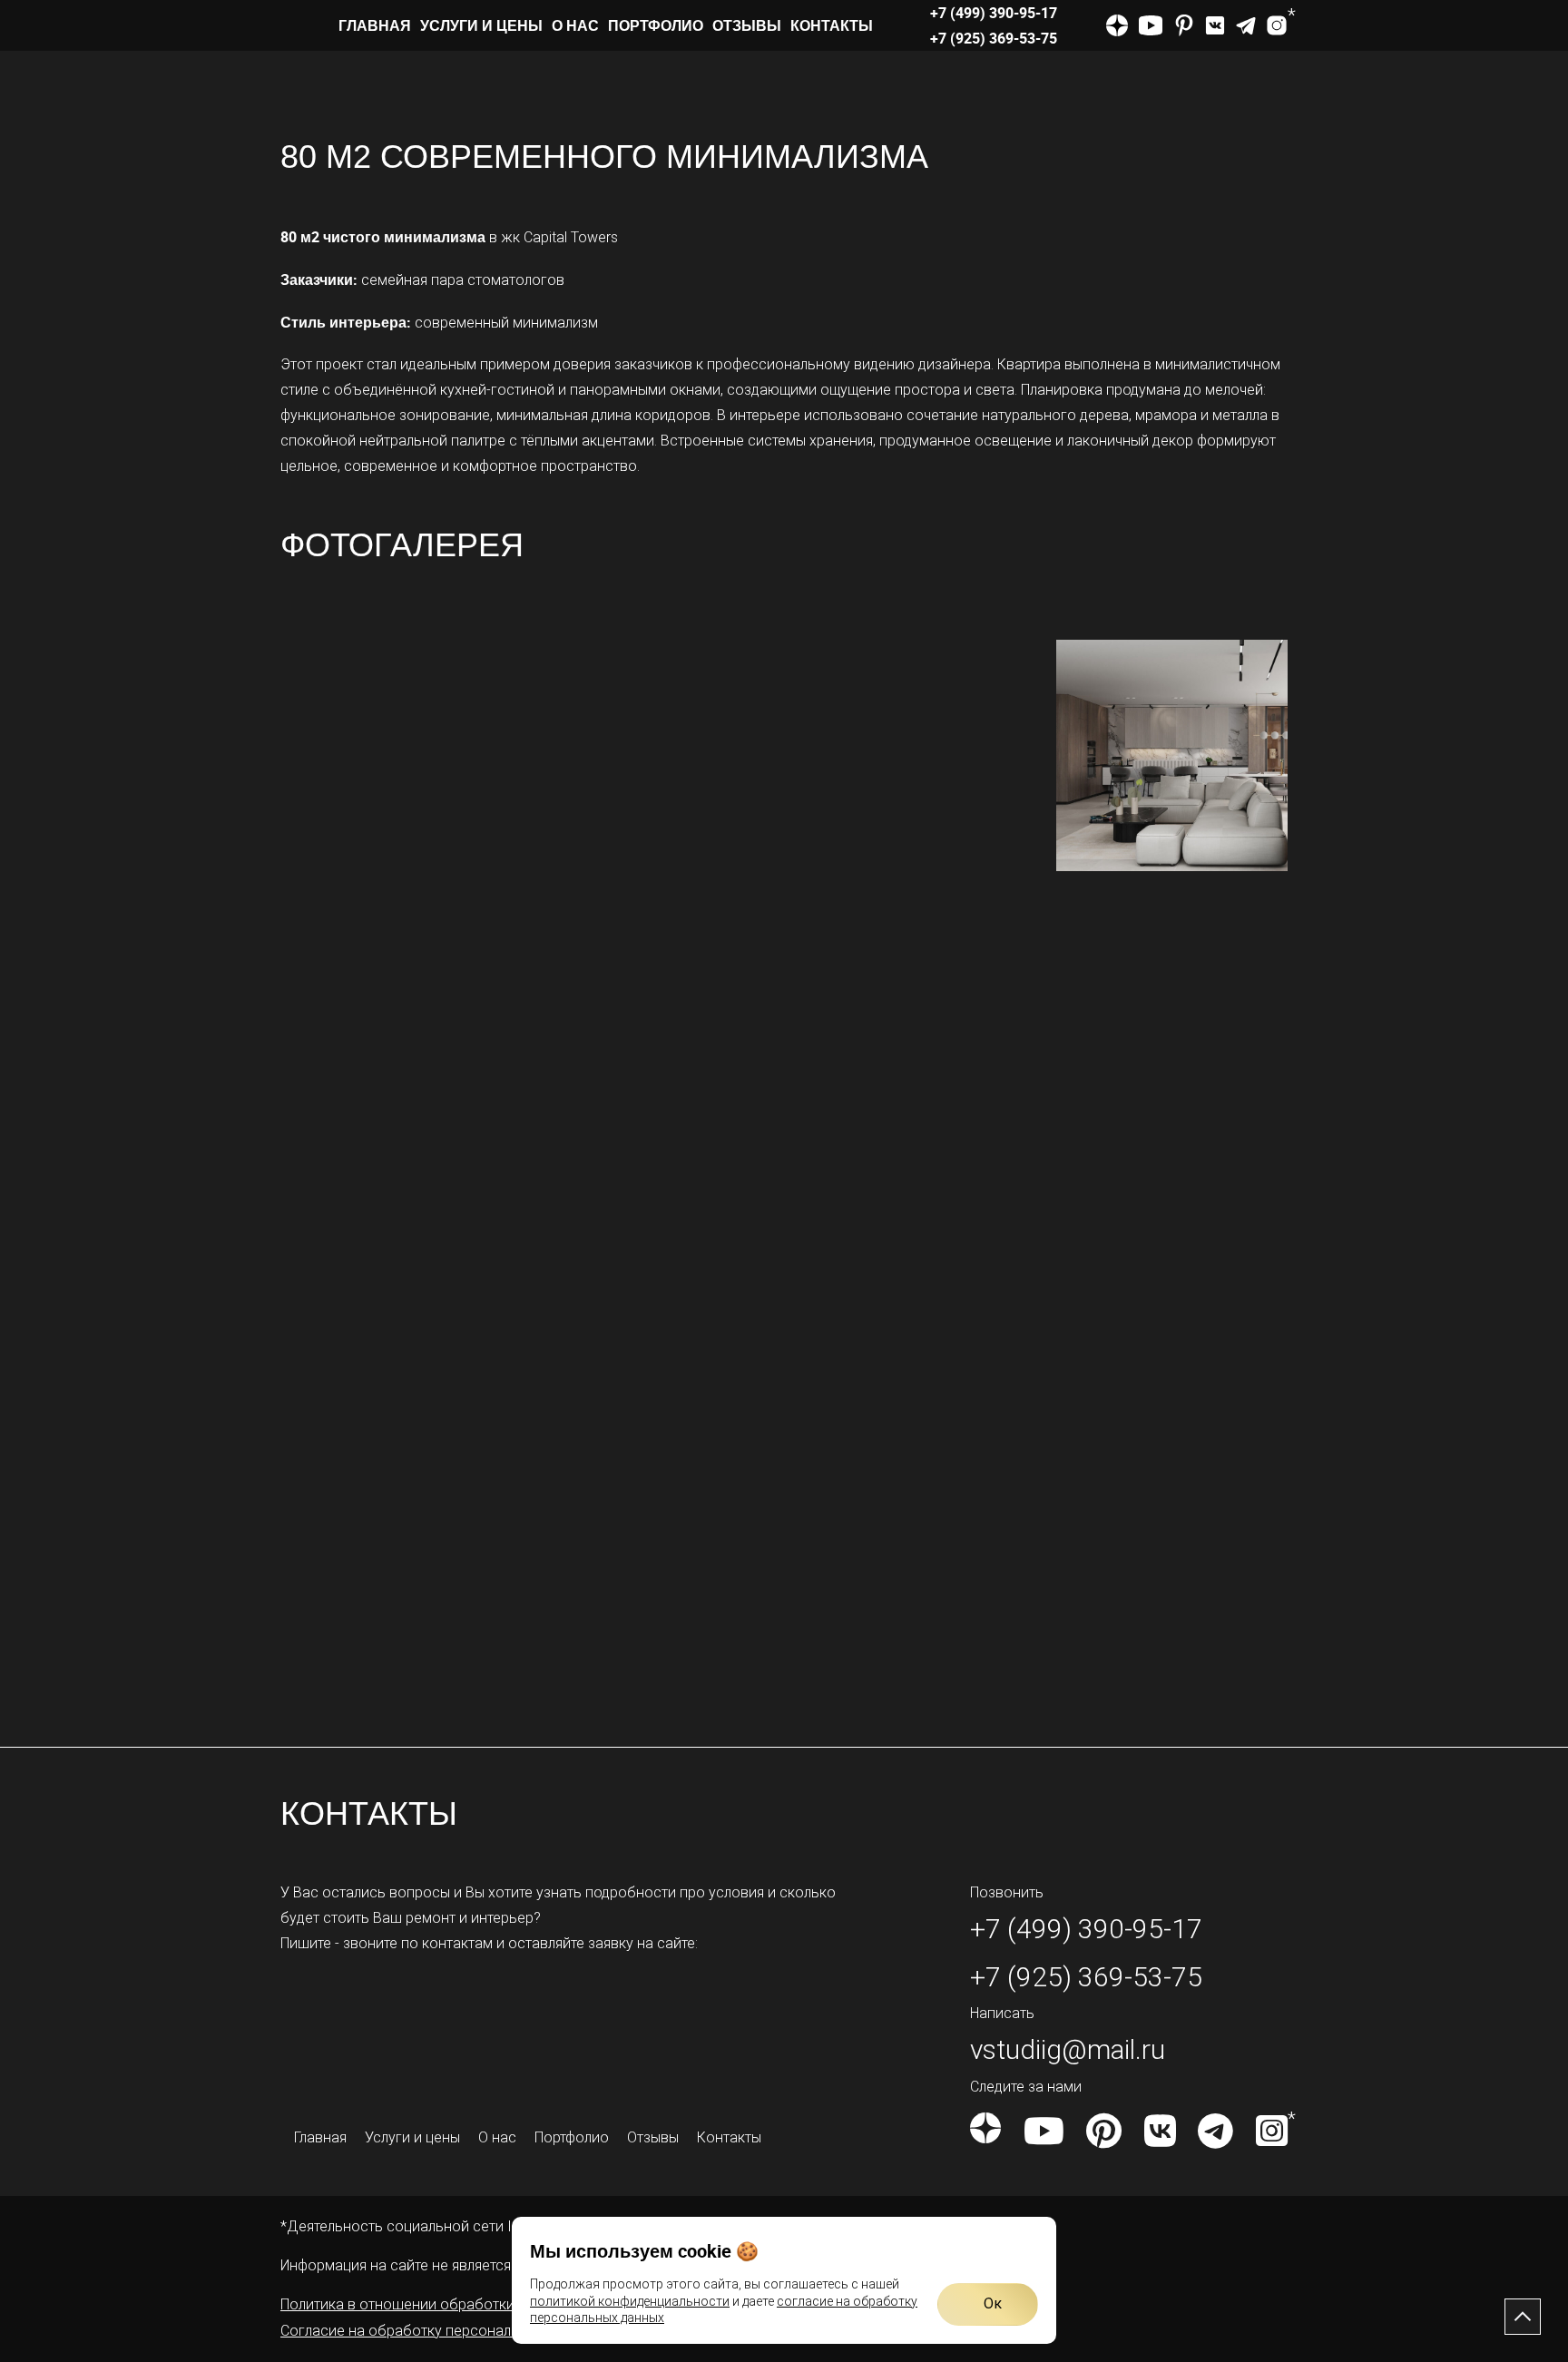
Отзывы (747, 25)
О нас (575, 25)
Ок (993, 2303)
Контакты (832, 25)
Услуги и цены (481, 25)
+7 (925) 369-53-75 (994, 38)
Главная (375, 25)
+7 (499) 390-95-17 (994, 13)
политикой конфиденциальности (630, 2301)
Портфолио (656, 25)
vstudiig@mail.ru (1068, 2049)
